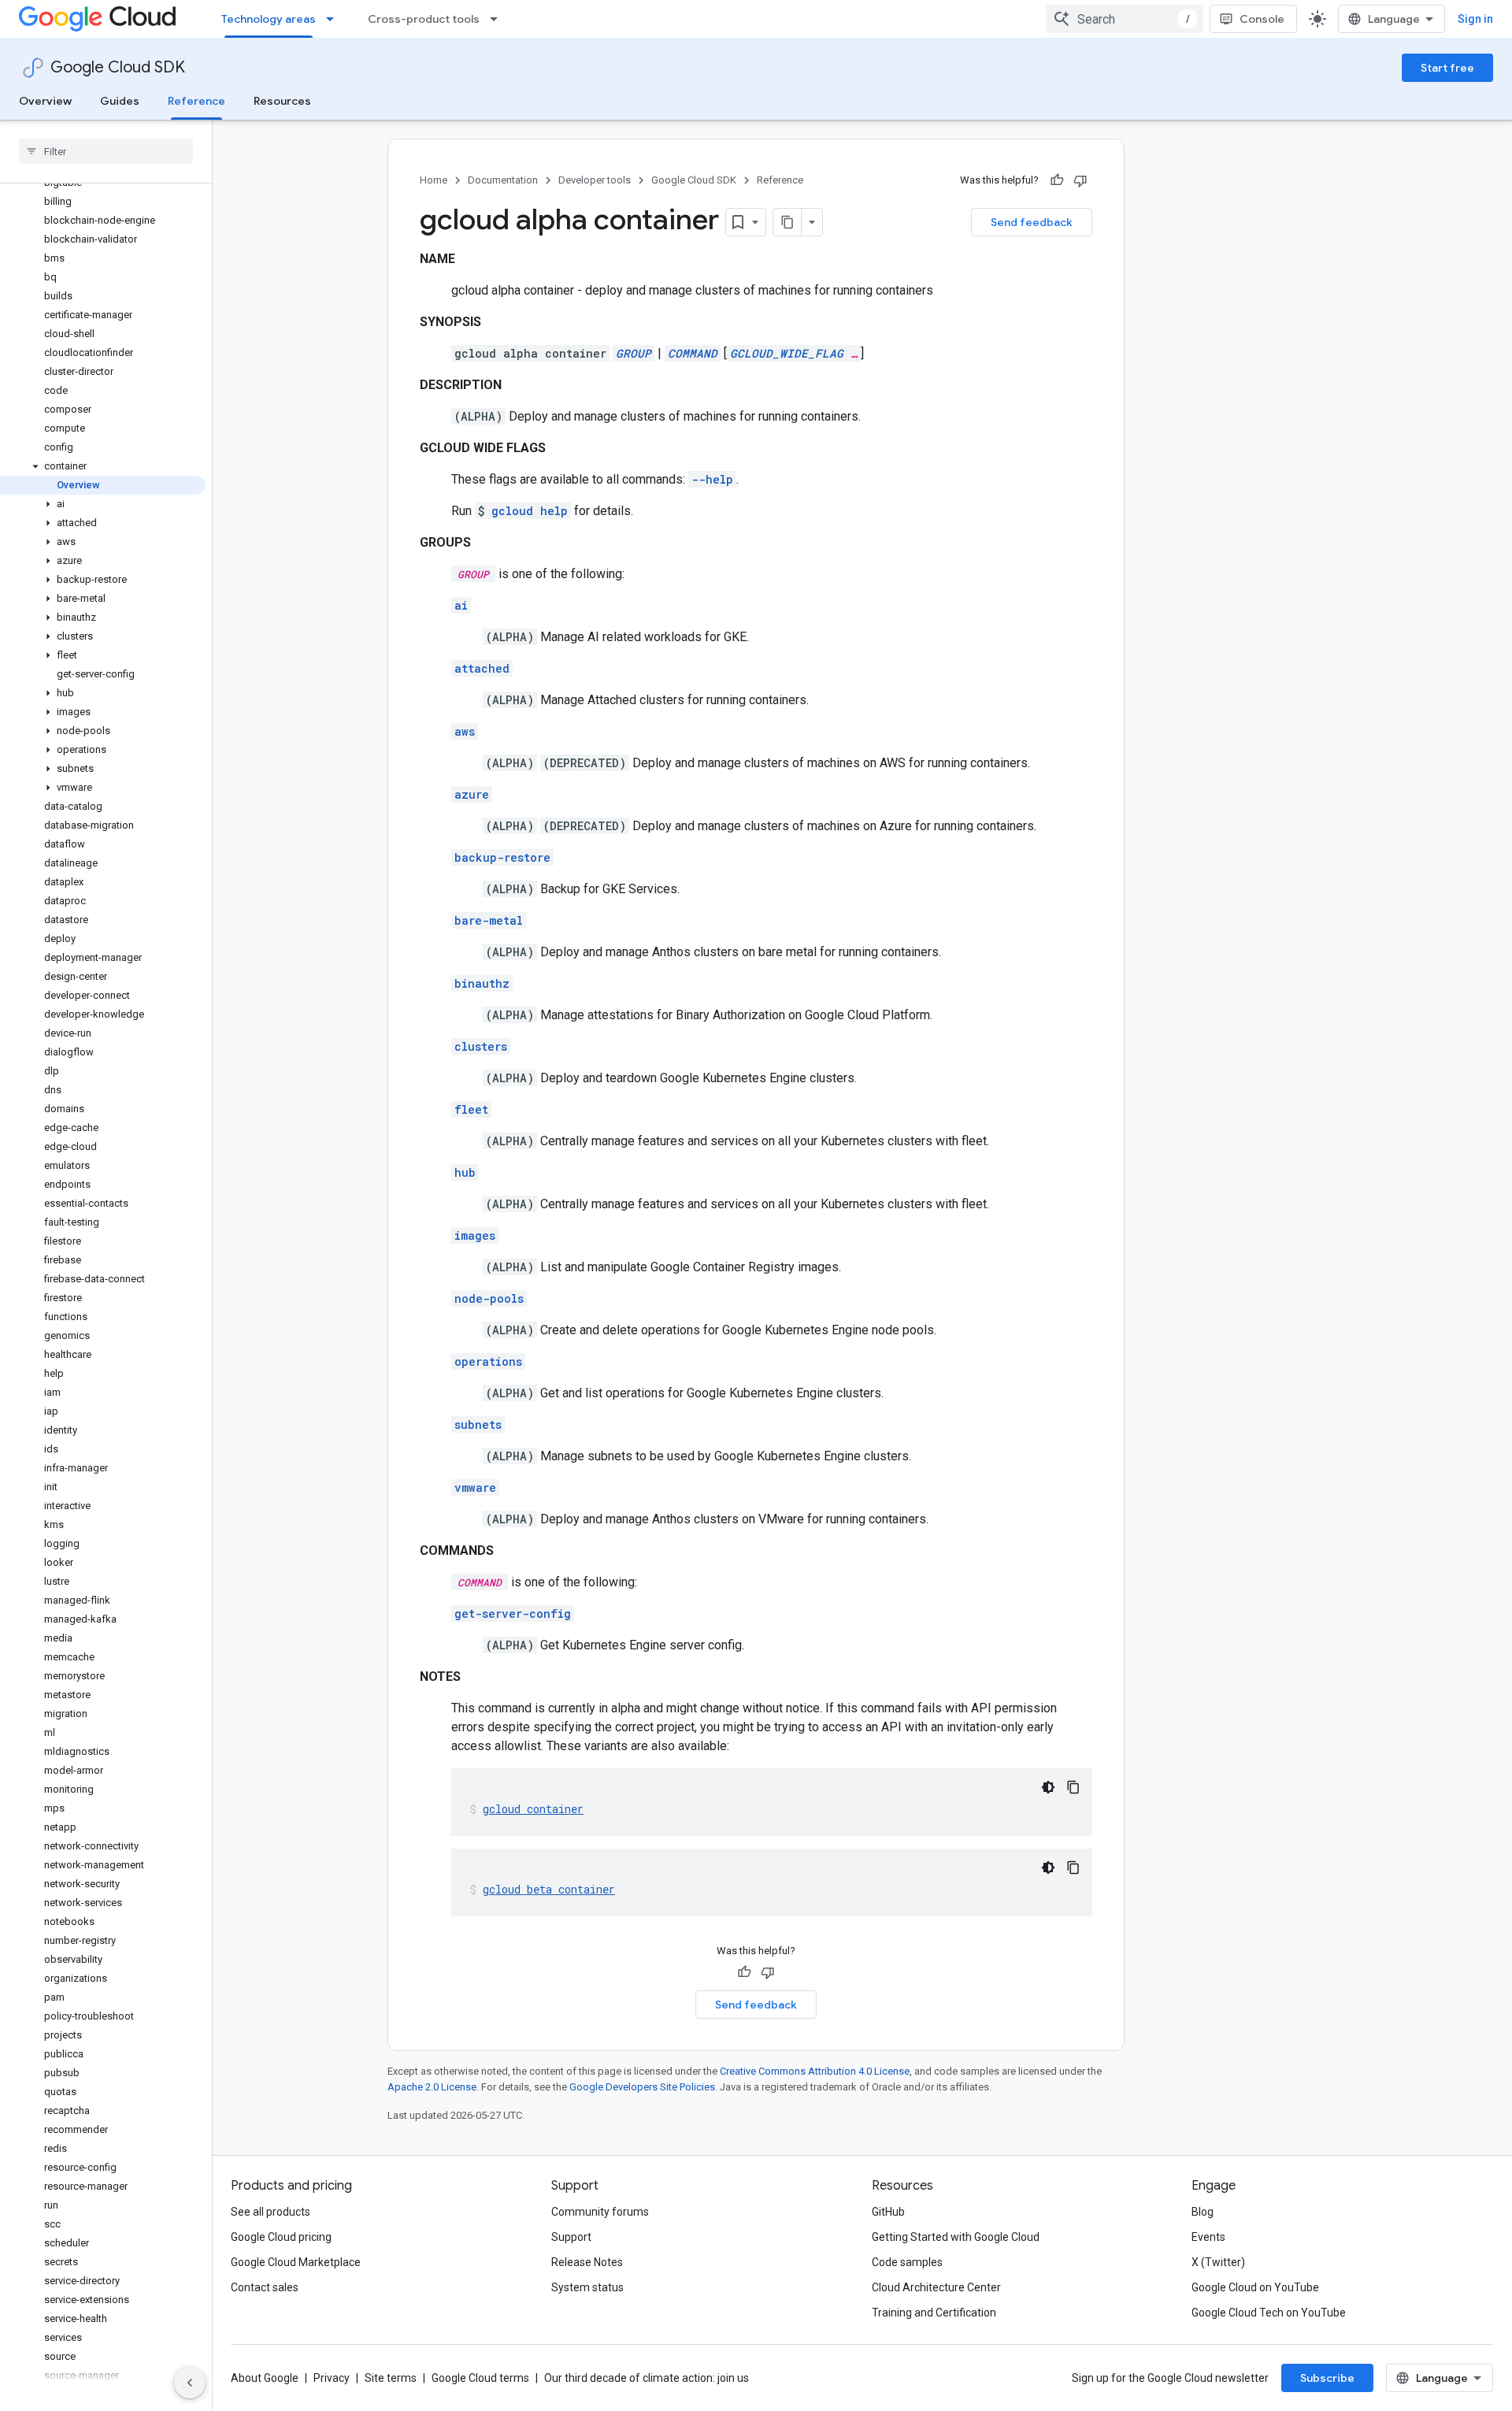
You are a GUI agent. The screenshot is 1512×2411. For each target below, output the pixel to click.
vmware (475, 1487)
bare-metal (489, 920)
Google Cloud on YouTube (1255, 2287)
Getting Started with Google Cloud (956, 2237)
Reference (196, 101)
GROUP (634, 353)
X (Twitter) (1218, 2262)
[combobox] (1125, 19)
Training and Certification (934, 2313)
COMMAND (693, 353)
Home (434, 180)
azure (472, 794)
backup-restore (502, 857)
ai (461, 605)
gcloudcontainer (533, 1809)
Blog (1203, 2212)
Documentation (503, 180)
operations (488, 1361)
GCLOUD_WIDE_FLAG (787, 353)
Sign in (1475, 19)
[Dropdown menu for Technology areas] (335, 19)
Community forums (600, 2212)
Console (1262, 19)
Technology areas (269, 19)
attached (482, 668)
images (475, 1235)
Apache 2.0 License (432, 2087)
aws (465, 731)
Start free (1447, 68)
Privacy (332, 2378)
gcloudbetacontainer (549, 1889)
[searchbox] (106, 151)
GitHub (888, 2212)
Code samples (907, 2262)
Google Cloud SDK (118, 67)
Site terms (391, 2378)
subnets (478, 1424)
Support (571, 2237)
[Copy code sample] (1073, 1787)
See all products (271, 2212)
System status (587, 2287)
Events (1208, 2237)
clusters (481, 1046)
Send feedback (1032, 222)
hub (465, 1172)
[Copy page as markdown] (787, 222)
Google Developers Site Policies (642, 2087)
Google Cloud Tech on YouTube (1269, 2313)
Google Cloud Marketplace (296, 2262)
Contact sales (265, 2287)
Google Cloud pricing (281, 2237)
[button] (103, 466)
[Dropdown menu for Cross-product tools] (498, 19)
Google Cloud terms (480, 2378)
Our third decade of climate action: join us (647, 2378)
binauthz (482, 983)
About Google (265, 2378)
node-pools (489, 1298)
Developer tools (595, 180)
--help (712, 479)
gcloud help (530, 511)
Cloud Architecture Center (936, 2287)
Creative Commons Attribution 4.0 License (815, 2071)
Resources (282, 101)
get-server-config (513, 1614)
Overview (45, 101)
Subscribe (1327, 2378)
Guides (120, 101)
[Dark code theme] (1048, 1787)
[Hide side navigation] (190, 2383)
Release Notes (587, 2262)
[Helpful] (1057, 180)
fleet (471, 1109)
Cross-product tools (424, 19)
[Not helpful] (1080, 180)
